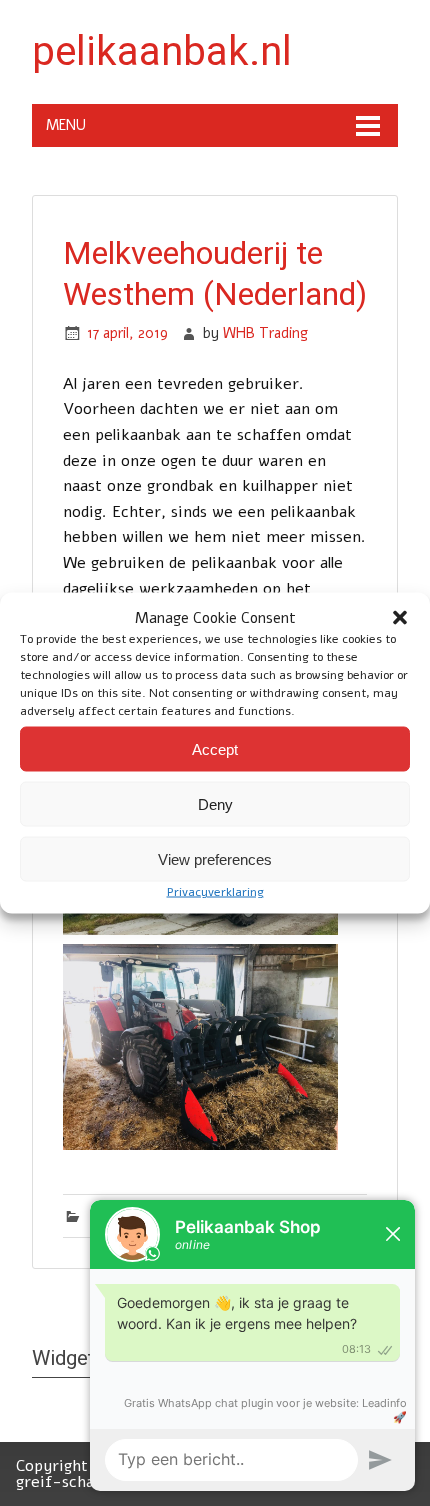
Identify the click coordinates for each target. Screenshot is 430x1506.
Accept (215, 748)
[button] (400, 618)
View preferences (215, 858)
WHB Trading (265, 333)
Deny (215, 803)
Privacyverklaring (215, 892)
